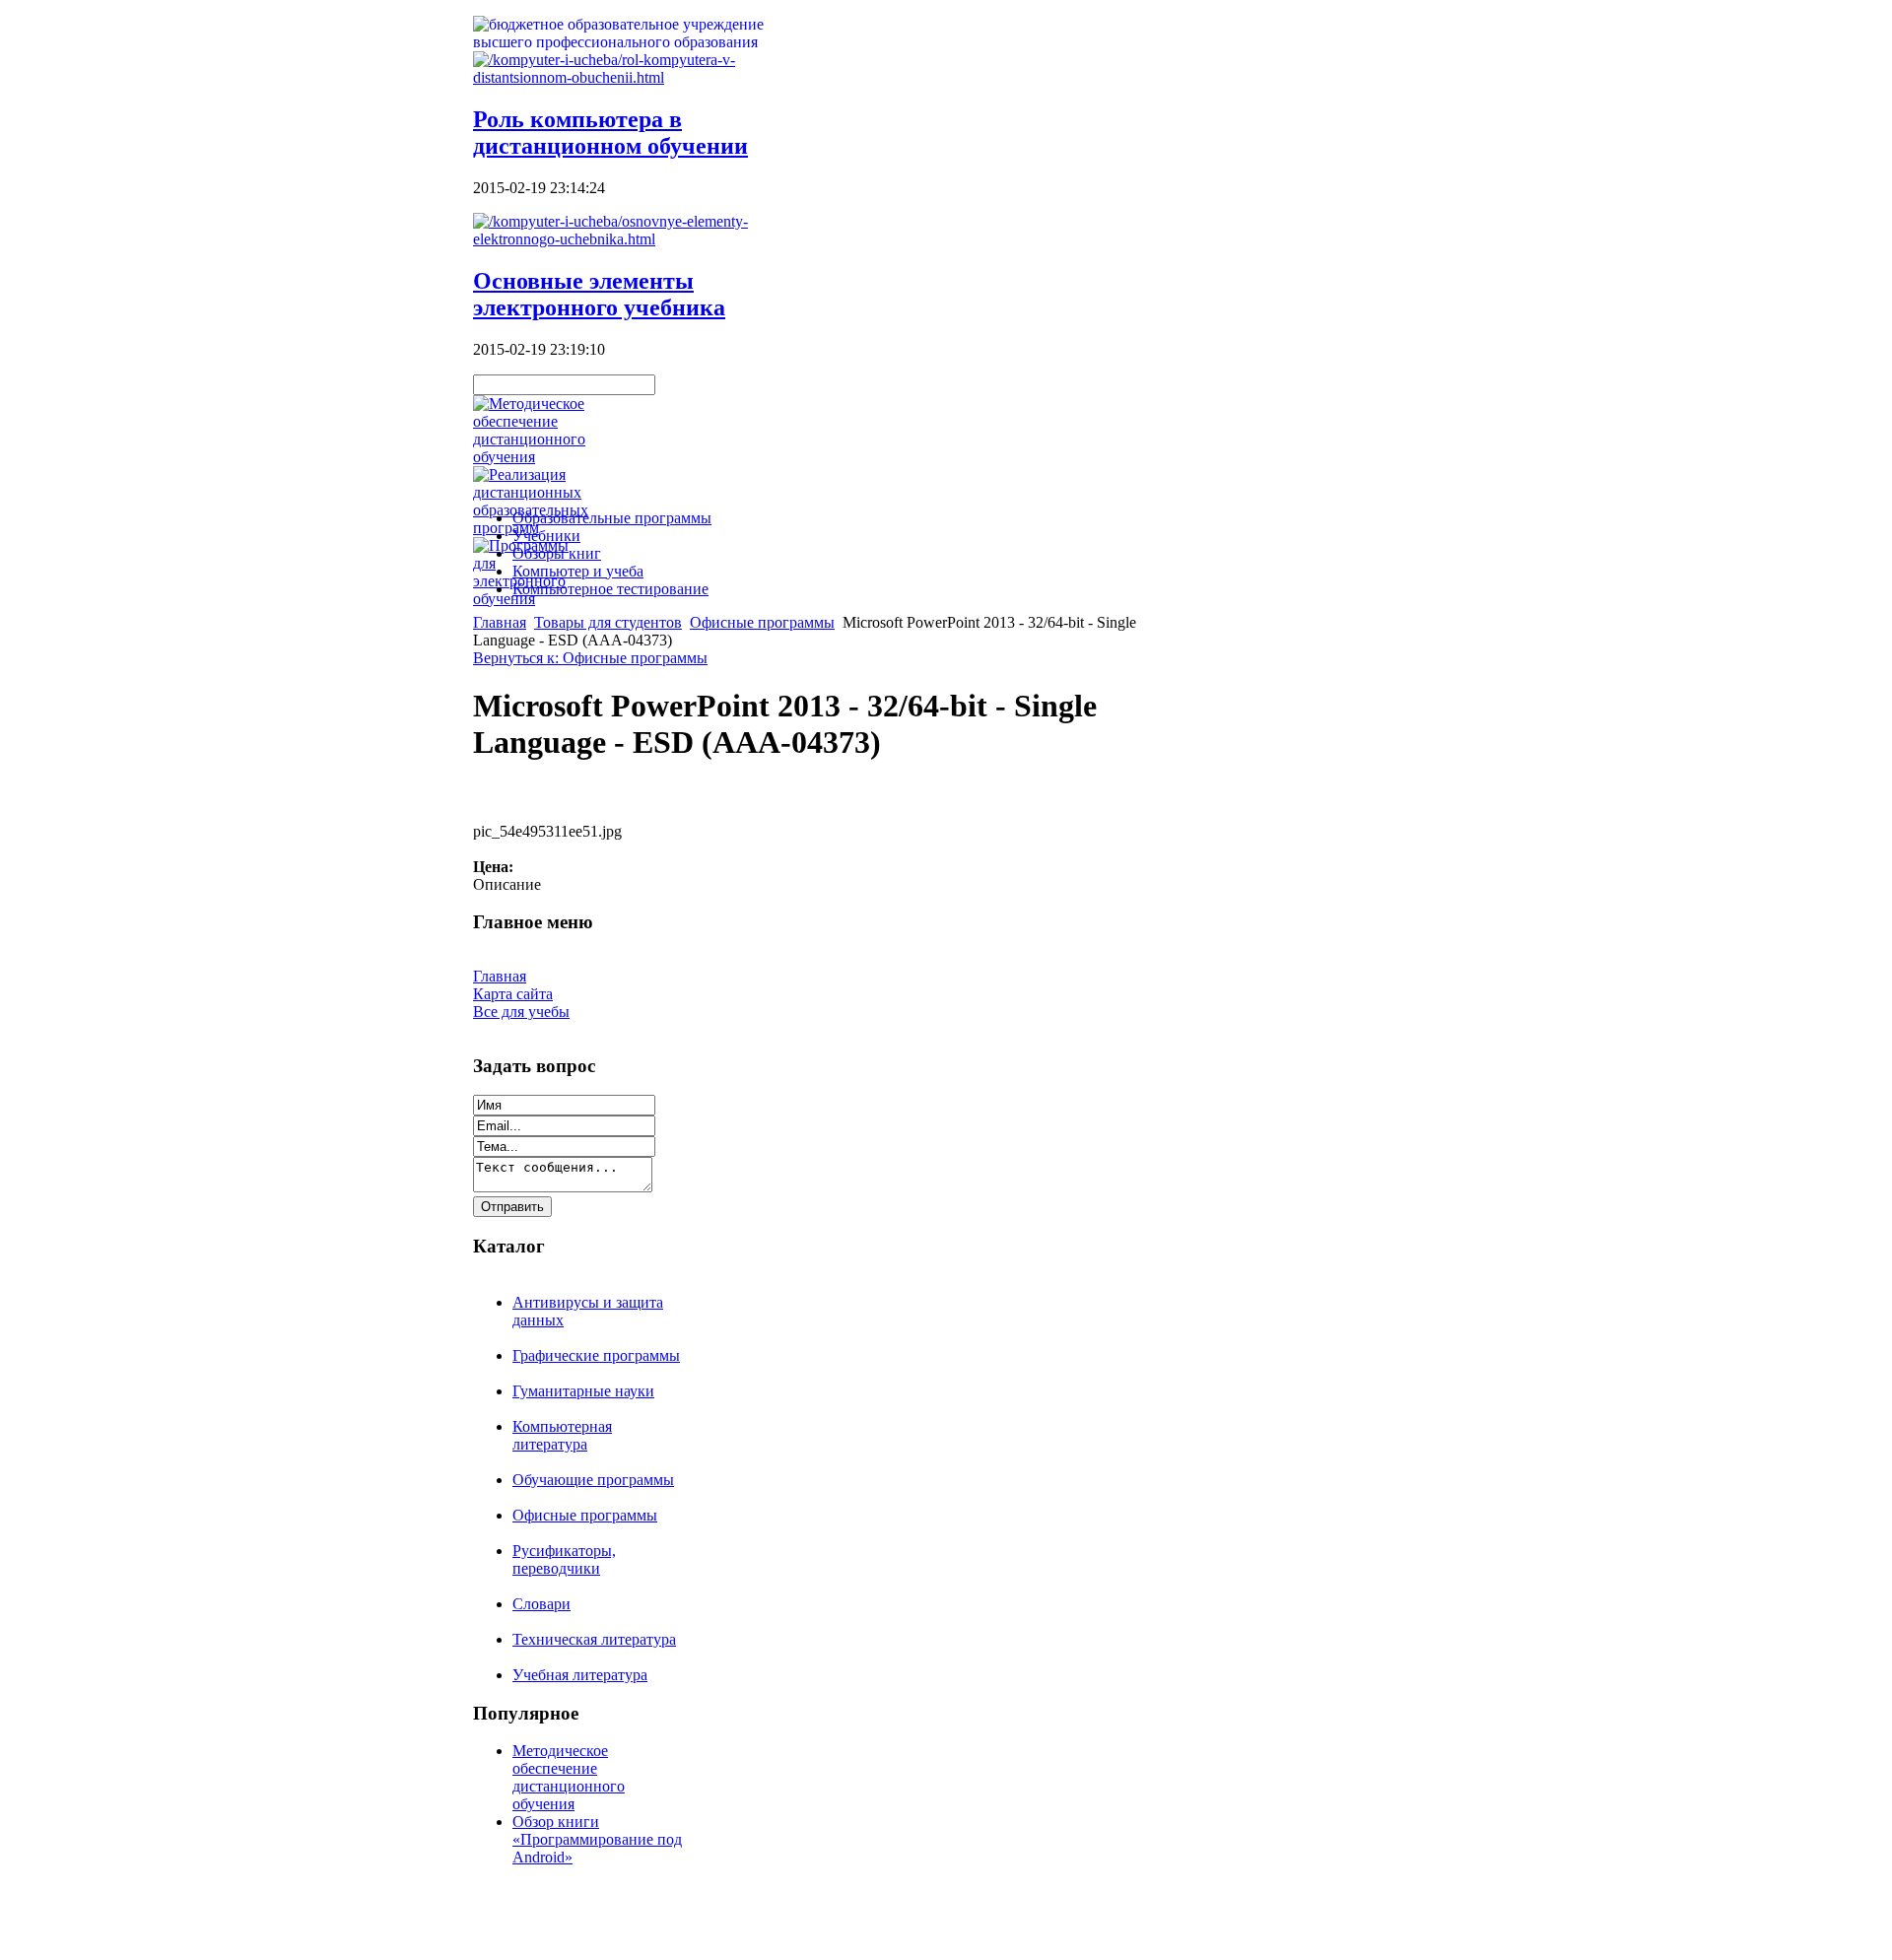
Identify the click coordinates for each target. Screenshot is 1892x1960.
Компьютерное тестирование (610, 589)
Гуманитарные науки (583, 1391)
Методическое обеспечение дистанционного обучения (569, 1777)
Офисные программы (762, 622)
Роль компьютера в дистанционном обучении (610, 133)
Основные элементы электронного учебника (599, 294)
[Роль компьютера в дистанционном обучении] (631, 77)
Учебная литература (580, 1675)
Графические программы (596, 1355)
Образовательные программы (612, 518)
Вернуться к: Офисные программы (590, 658)
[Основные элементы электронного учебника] (631, 239)
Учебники (546, 536)
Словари (541, 1604)
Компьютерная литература (562, 1435)
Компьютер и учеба (578, 571)
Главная (500, 622)
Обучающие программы (593, 1480)
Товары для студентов (608, 622)
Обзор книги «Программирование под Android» (597, 1839)
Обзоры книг (557, 553)
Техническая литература (594, 1639)
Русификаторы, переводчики (564, 1559)
